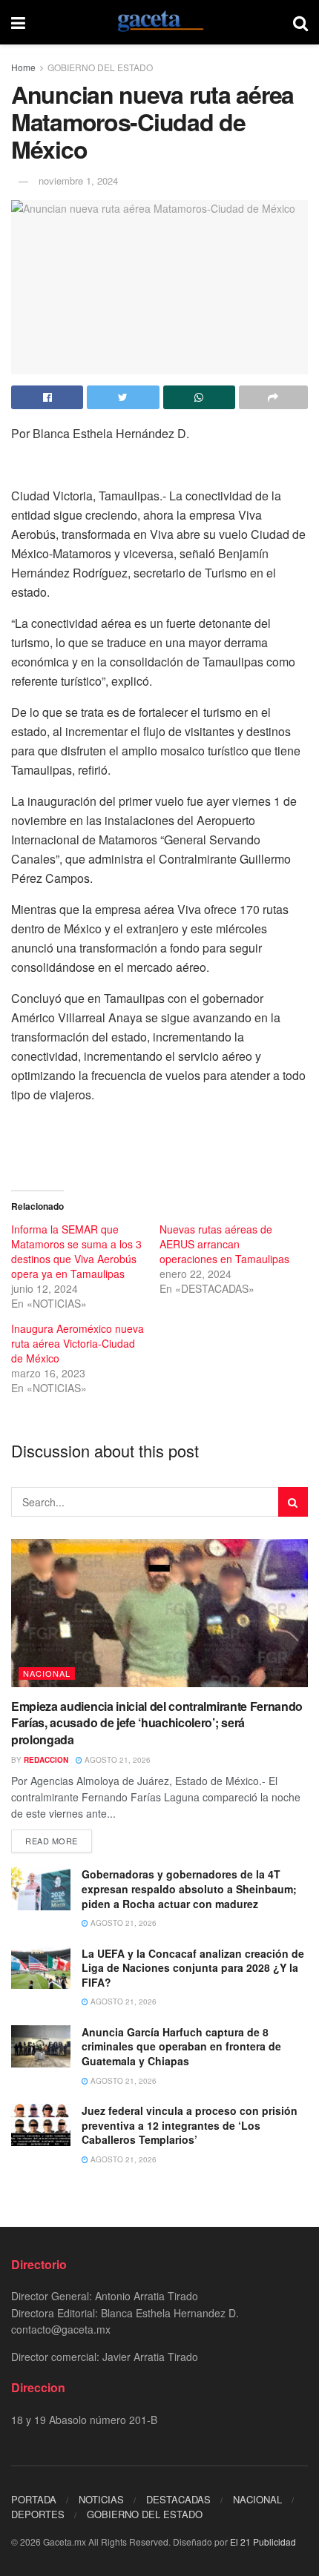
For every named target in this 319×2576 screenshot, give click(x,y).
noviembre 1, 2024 (78, 181)
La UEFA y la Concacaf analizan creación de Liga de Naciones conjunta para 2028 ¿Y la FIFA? (193, 1968)
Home (23, 67)
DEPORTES (38, 2514)
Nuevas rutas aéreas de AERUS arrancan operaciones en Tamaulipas (224, 1244)
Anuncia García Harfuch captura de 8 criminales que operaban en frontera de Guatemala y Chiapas (181, 2046)
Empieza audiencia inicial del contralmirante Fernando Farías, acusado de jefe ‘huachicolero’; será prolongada (157, 1723)
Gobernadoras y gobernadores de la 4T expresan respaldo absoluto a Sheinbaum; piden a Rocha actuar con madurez (189, 1888)
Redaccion (46, 1760)
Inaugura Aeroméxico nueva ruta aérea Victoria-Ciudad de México (78, 1343)
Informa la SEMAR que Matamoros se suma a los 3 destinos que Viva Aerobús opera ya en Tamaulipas (76, 1251)
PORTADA (34, 2499)
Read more (52, 1841)
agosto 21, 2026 (116, 1760)
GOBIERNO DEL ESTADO (100, 67)
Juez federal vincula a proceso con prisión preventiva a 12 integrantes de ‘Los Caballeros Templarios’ (190, 2125)
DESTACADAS (178, 2499)
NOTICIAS (101, 2499)
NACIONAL (47, 1673)
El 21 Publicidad (263, 2542)
